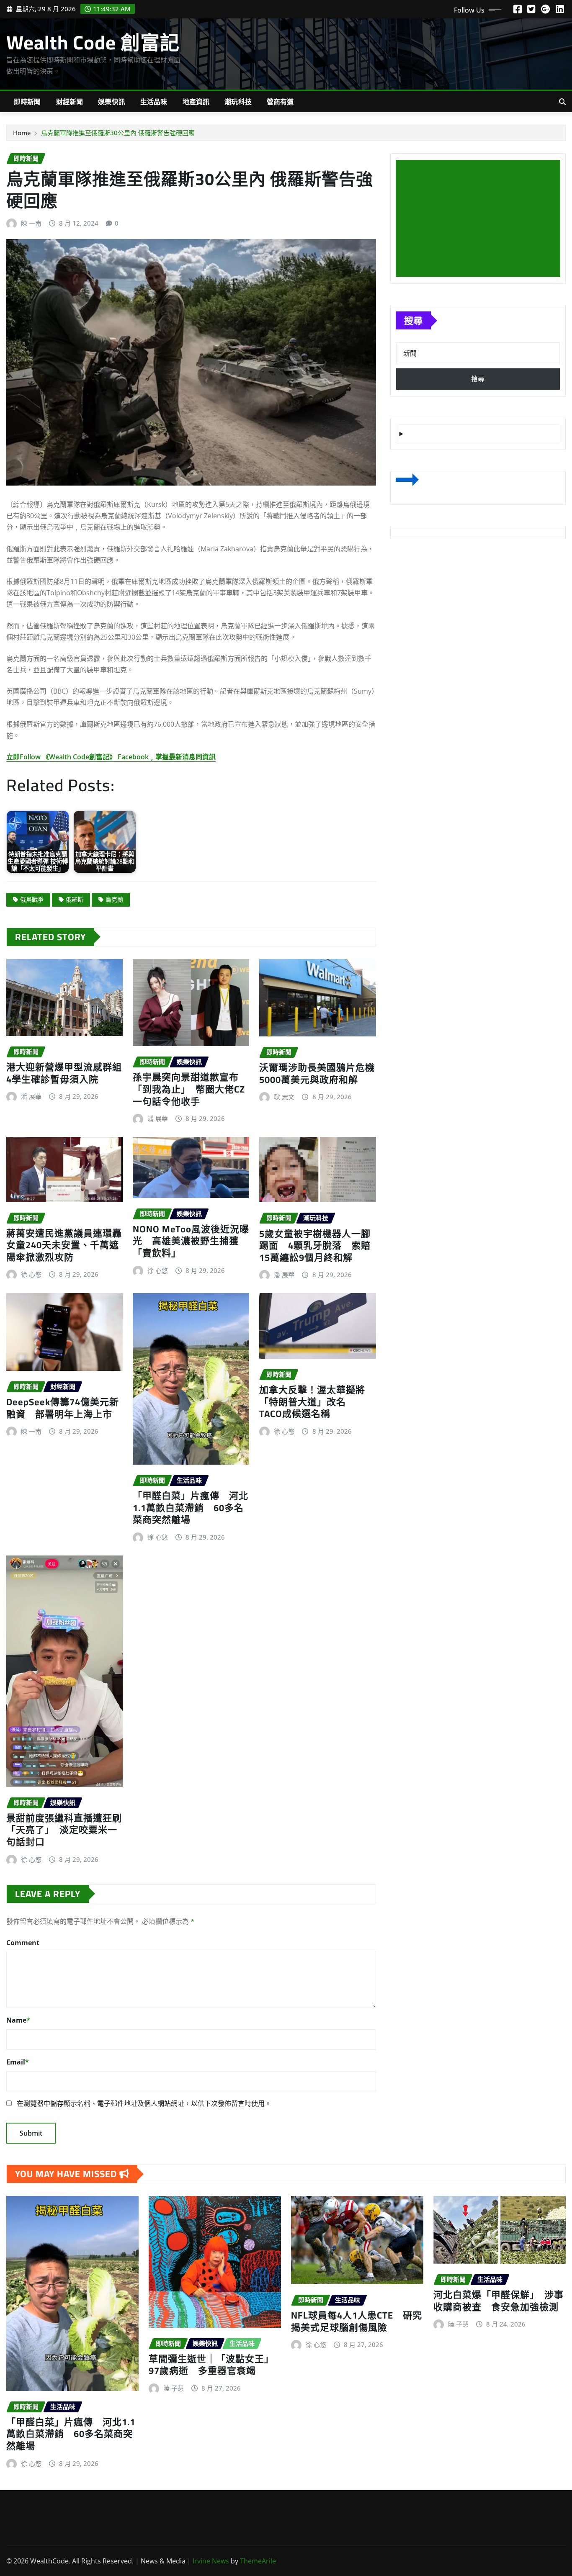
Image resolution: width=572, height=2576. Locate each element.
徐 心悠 (31, 1274)
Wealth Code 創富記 (93, 42)
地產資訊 (196, 102)
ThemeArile (258, 2561)
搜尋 (413, 320)
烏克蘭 (114, 899)
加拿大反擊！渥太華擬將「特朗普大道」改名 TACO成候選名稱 (312, 1402)
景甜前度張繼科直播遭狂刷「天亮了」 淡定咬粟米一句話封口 (64, 1830)
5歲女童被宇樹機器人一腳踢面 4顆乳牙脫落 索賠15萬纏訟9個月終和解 (315, 1246)
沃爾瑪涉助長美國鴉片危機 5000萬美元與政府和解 (322, 1073)
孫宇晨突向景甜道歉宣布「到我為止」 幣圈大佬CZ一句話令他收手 (189, 1089)
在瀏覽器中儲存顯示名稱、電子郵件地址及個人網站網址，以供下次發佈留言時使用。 (144, 2103)
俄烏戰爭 (32, 899)
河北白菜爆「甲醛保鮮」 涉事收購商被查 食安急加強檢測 (499, 2301)
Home (22, 133)
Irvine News (211, 2561)
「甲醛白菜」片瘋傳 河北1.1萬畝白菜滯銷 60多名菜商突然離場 (191, 1508)
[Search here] (562, 102)
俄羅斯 (75, 899)
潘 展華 (31, 1096)
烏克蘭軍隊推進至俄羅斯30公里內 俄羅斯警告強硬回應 (118, 133)
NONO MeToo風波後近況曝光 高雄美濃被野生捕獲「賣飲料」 (191, 1241)
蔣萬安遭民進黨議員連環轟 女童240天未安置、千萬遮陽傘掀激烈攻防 (69, 1245)
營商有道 (280, 102)
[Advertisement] (481, 219)
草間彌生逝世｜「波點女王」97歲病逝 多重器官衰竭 (211, 2365)
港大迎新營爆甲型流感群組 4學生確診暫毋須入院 (69, 1073)
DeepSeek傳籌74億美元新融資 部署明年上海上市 (63, 1408)
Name (18, 2020)
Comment (23, 1943)
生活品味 (154, 102)
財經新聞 (70, 102)
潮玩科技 (238, 102)
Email (18, 2062)
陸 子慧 (174, 2388)
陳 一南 (31, 223)
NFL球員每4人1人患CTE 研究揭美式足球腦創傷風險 (357, 2321)
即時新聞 (27, 102)
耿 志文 (284, 1097)
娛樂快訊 (112, 102)
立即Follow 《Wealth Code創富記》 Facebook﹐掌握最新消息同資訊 (111, 757)
